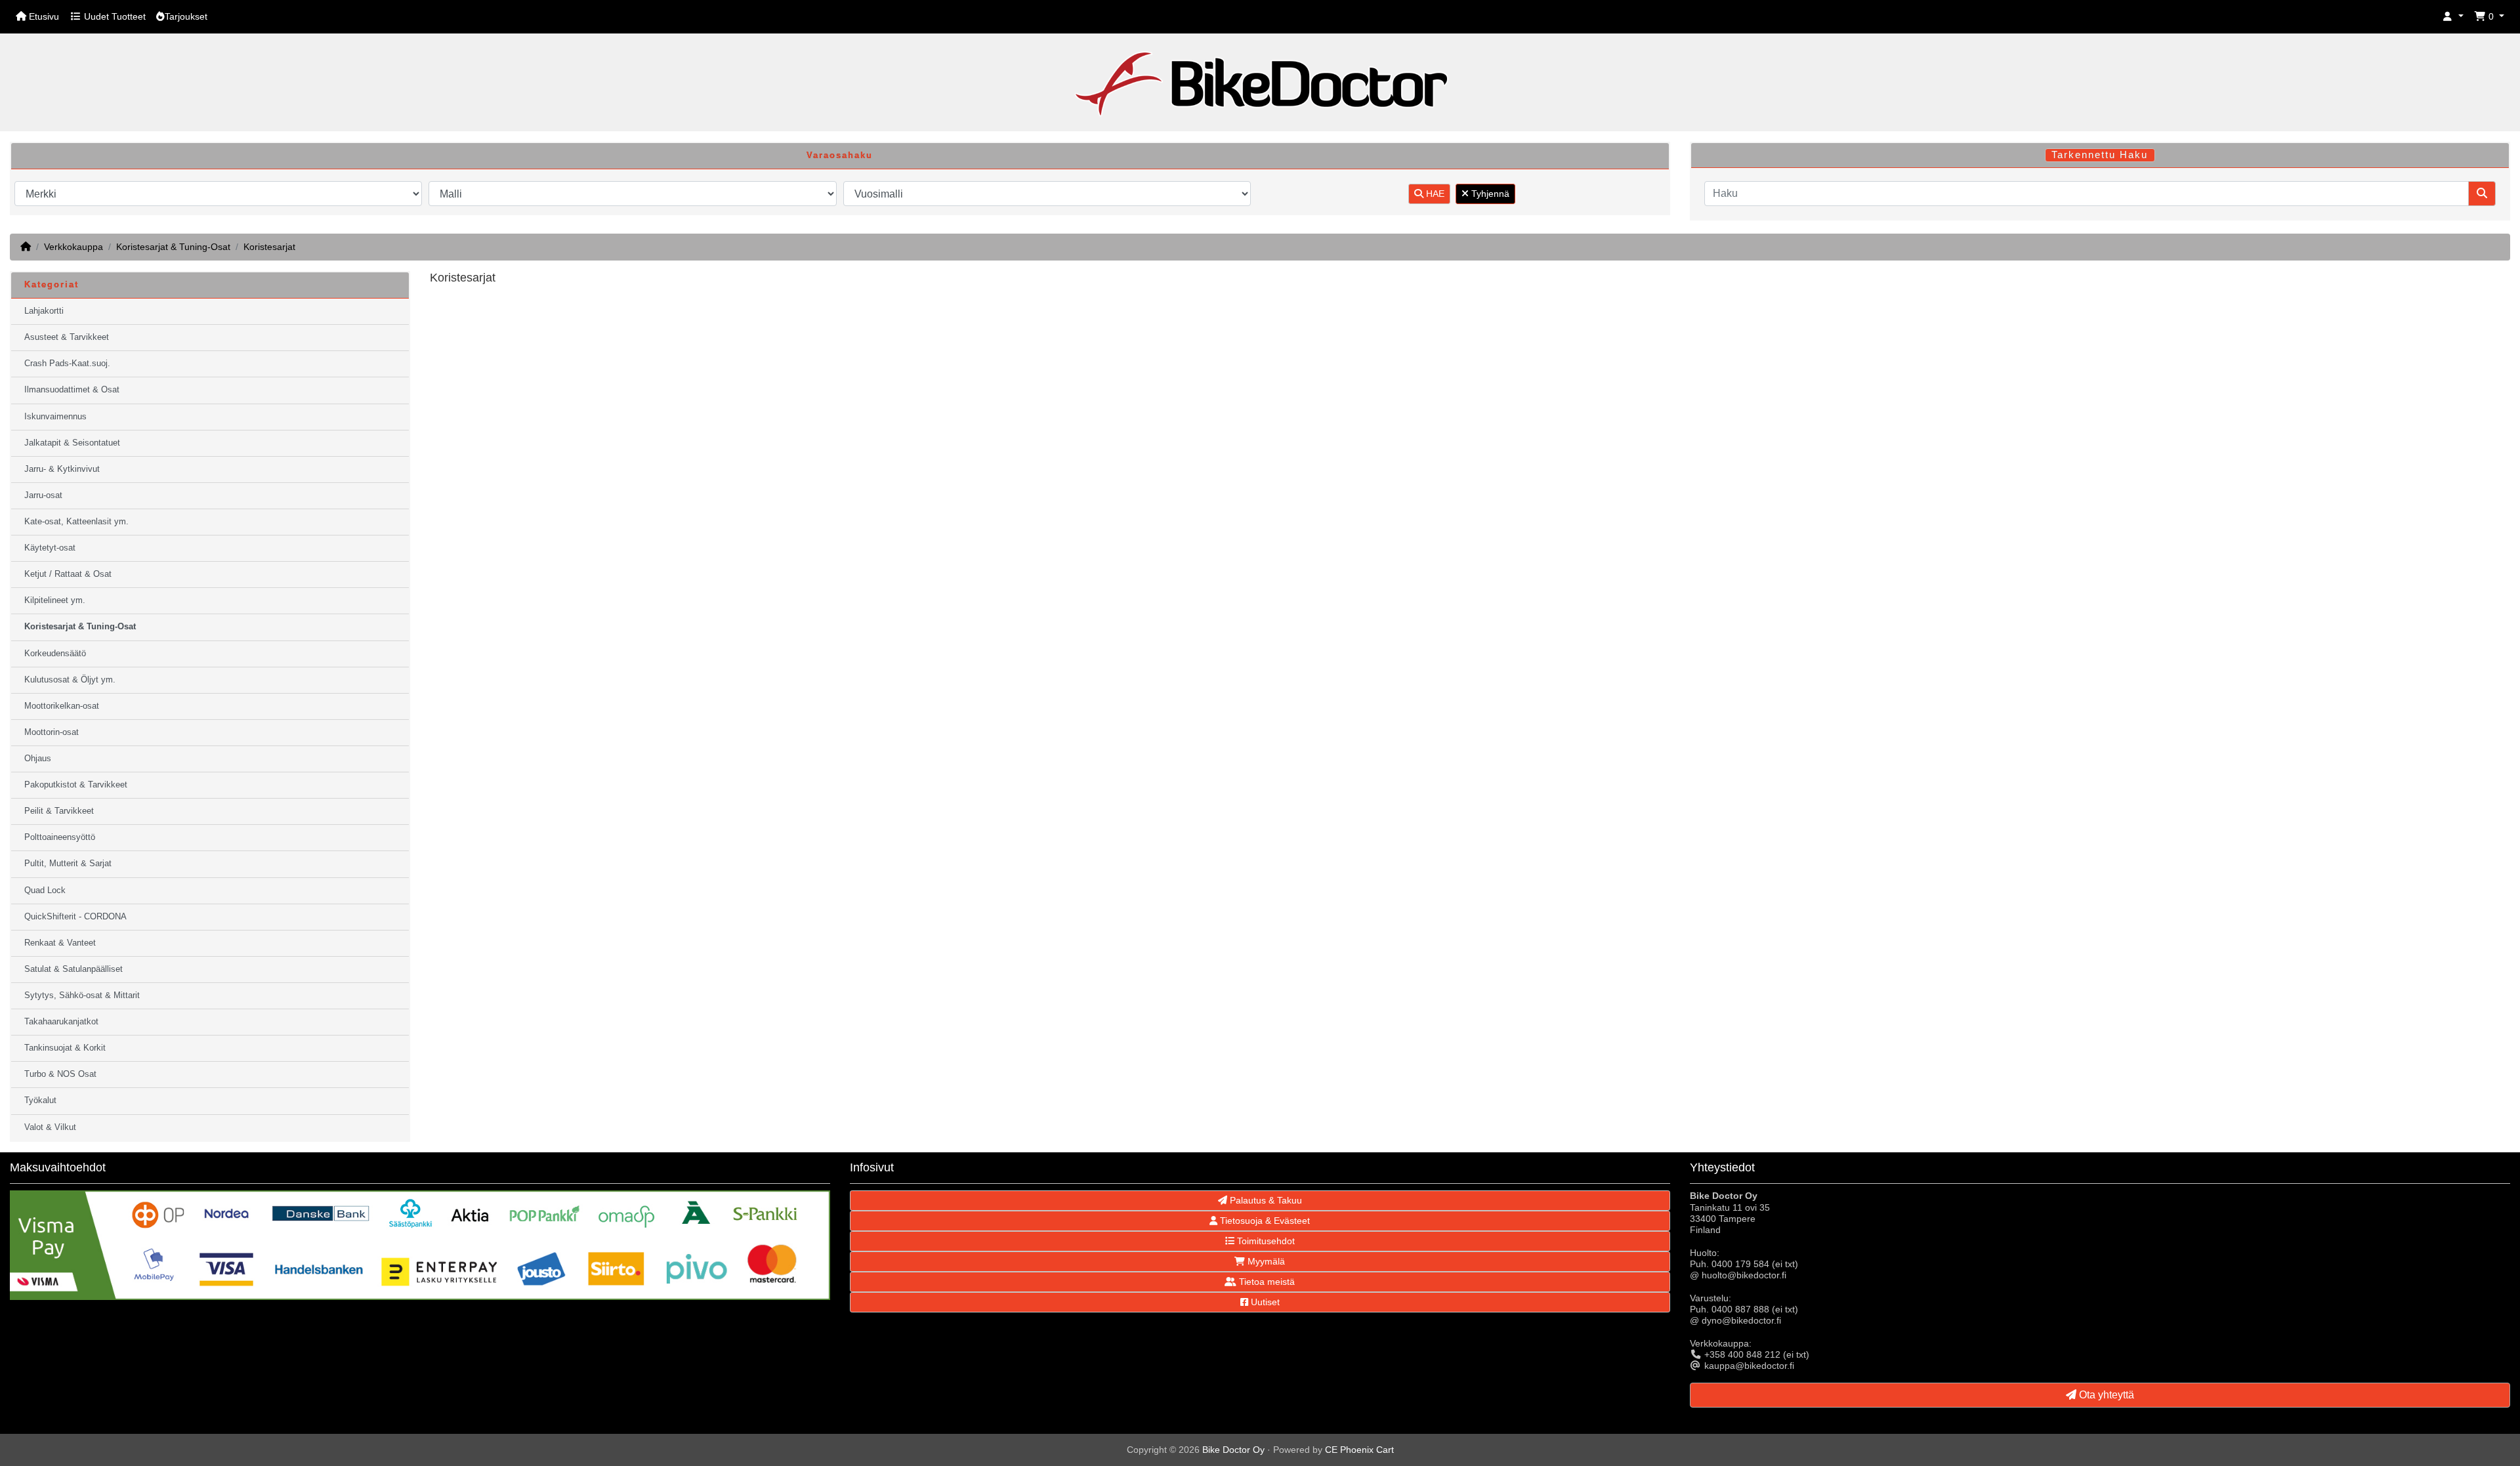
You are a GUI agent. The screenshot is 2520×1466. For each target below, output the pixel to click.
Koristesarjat (269, 247)
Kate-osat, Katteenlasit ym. (76, 522)
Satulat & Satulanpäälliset (73, 969)
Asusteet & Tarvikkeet (67, 337)
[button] (2453, 17)
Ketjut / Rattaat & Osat (68, 574)
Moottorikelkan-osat (62, 706)
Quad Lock (45, 890)
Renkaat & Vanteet (60, 943)
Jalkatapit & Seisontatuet (72, 443)
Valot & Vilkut (50, 1127)
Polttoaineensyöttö (60, 837)
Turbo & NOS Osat (60, 1074)
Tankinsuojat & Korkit (65, 1048)
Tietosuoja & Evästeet (1264, 1221)
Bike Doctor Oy (1233, 1450)
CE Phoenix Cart (1359, 1450)
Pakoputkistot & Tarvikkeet (76, 785)
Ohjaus (38, 759)
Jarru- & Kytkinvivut (62, 469)
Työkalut (40, 1100)
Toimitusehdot (1265, 1241)
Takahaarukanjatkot (61, 1022)
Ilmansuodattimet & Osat (72, 390)
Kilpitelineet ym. (55, 600)
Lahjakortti (44, 311)
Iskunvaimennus (55, 417)
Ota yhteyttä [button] (2105, 1395)
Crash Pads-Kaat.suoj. (67, 364)
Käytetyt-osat (50, 548)
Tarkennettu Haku (2100, 155)
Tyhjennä (1489, 194)
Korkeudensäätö (55, 654)
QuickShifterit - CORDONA (75, 917)
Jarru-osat (43, 495)
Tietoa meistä (1266, 1282)
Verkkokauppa (73, 247)
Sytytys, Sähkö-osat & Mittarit (82, 995)
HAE (1434, 194)
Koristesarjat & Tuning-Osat (173, 247)
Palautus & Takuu (1265, 1200)
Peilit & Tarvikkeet (59, 811)
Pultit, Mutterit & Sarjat (68, 864)
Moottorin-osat (52, 732)
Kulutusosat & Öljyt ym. (70, 680)
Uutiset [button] (1264, 1302)
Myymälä (1265, 1261)
